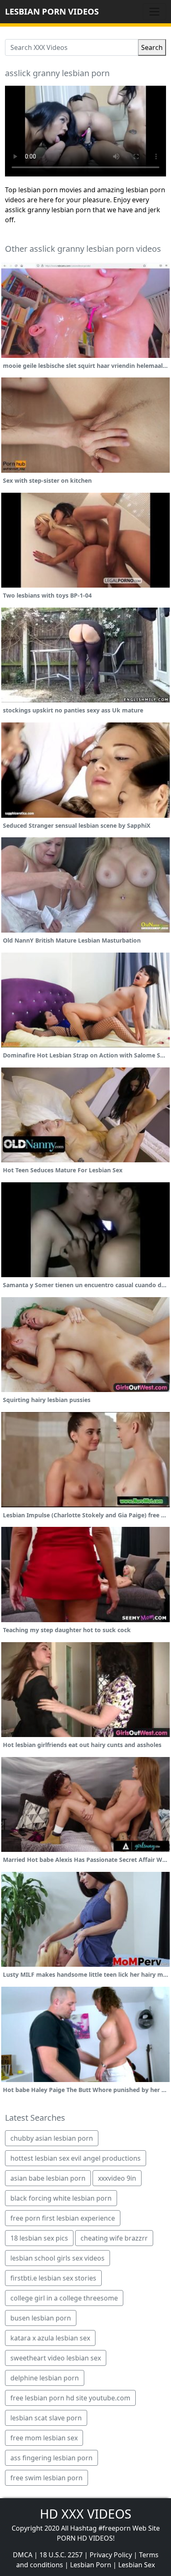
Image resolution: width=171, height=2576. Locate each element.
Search (152, 47)
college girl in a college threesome (64, 2298)
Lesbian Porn (91, 2565)
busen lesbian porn (41, 2318)
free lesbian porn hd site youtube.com (70, 2398)
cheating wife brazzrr (114, 2238)
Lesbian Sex (137, 2565)
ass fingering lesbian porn (51, 2458)
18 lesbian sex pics (39, 2238)
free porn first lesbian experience (63, 2218)
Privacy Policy (111, 2555)
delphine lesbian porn (45, 2378)
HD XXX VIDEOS (85, 2514)
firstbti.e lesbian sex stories (53, 2278)
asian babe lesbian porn (48, 2178)
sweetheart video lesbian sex (56, 2358)
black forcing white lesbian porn (61, 2198)
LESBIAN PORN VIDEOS (52, 11)
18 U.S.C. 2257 (61, 2555)
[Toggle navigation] (154, 12)
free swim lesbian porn (46, 2478)
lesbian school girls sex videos (57, 2258)
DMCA (23, 2555)
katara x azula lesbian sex (50, 2338)
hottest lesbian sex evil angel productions (76, 2158)
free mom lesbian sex (44, 2438)
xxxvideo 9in (117, 2178)
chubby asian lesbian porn (52, 2138)
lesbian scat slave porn (46, 2418)
